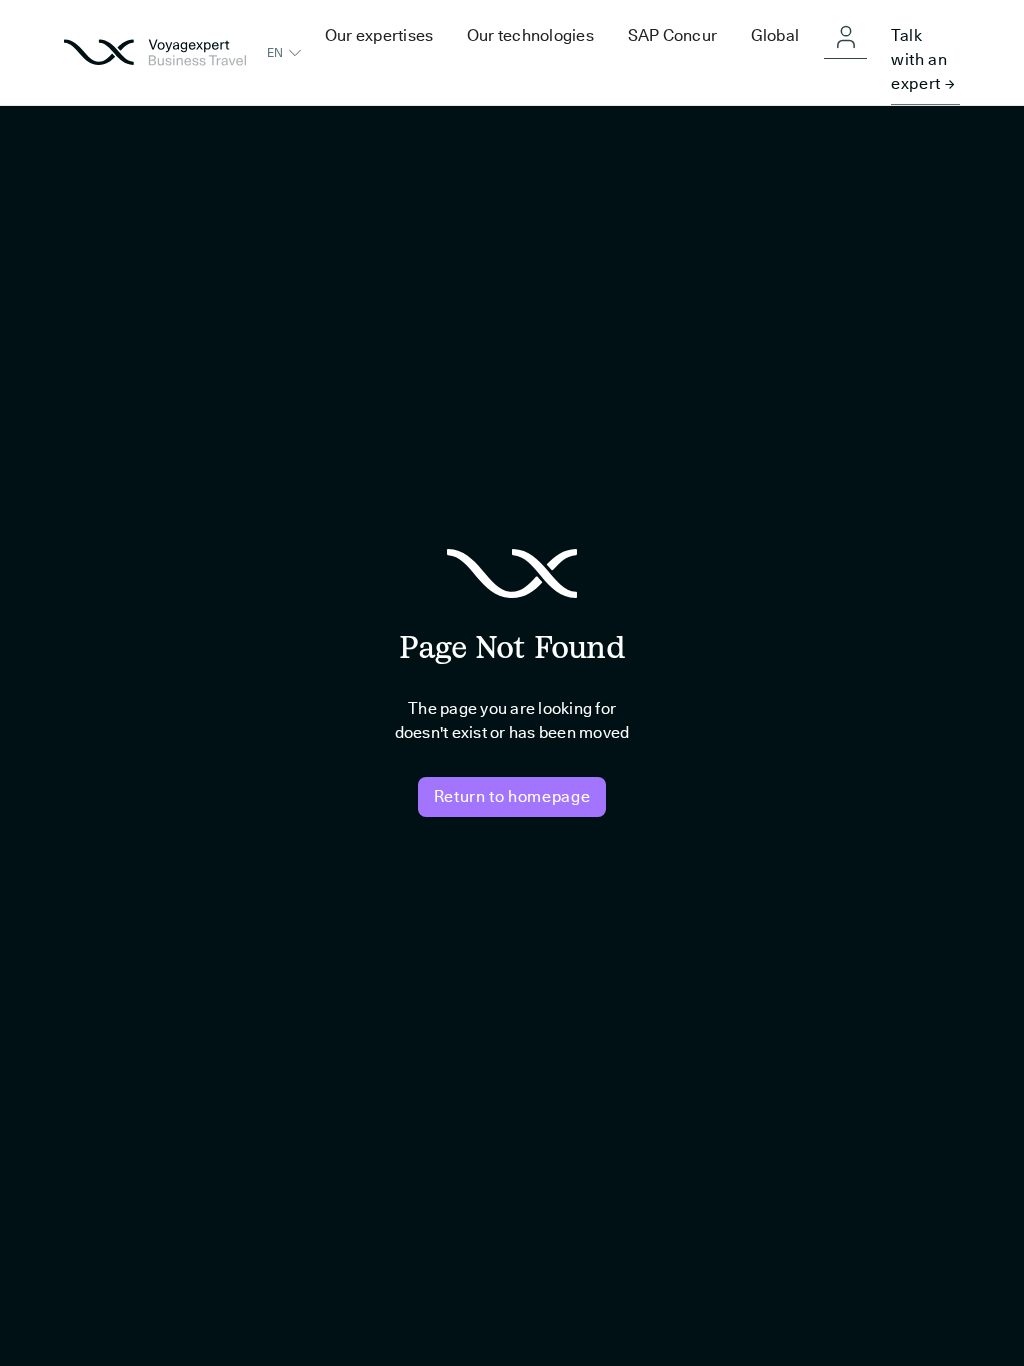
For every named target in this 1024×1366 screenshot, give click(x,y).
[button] (285, 53)
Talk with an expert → (923, 59)
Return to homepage (512, 796)
